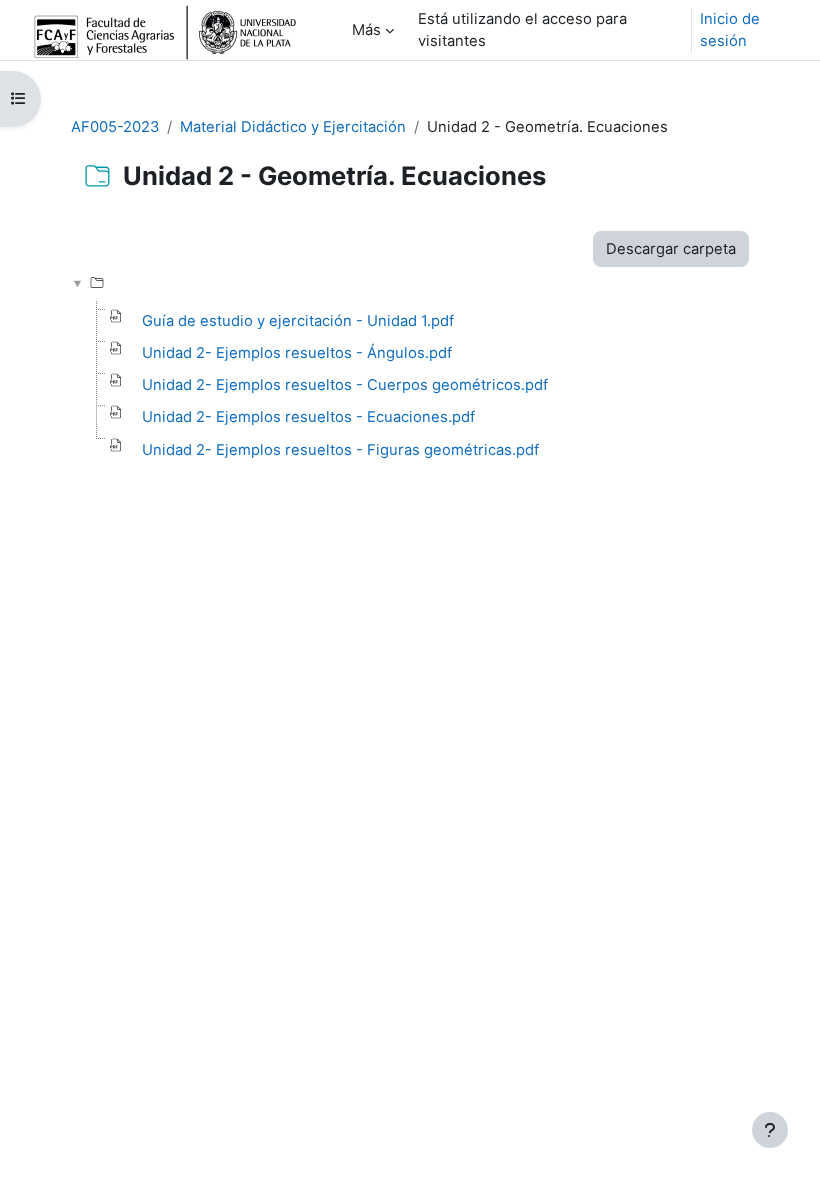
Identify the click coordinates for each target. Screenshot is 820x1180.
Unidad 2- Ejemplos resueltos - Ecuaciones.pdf (308, 417)
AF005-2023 (115, 127)
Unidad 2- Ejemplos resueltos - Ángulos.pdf (297, 353)
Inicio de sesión (730, 30)
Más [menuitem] (366, 30)
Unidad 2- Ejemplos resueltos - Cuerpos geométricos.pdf (345, 385)
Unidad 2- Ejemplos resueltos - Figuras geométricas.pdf (340, 450)
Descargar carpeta (671, 249)
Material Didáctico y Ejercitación (293, 127)
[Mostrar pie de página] (770, 1130)
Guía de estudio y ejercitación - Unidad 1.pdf (298, 321)
